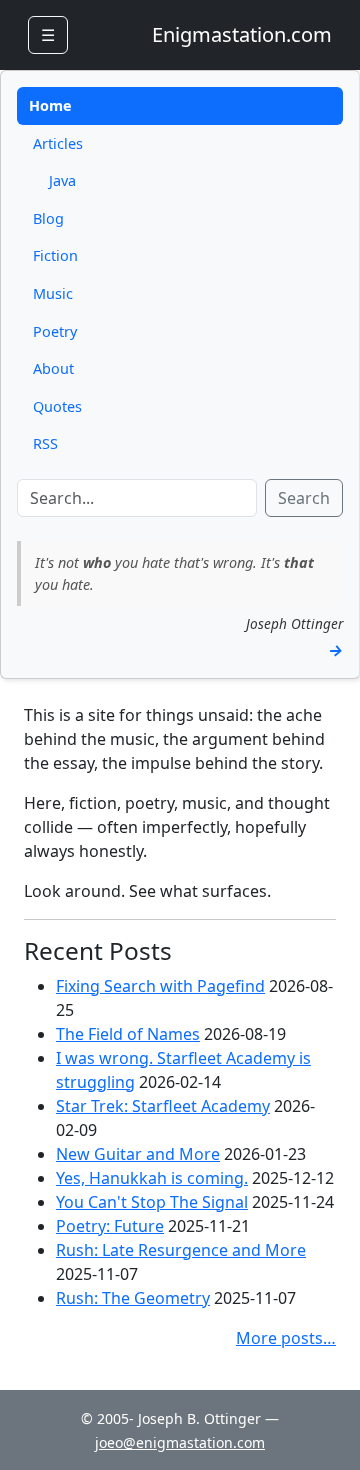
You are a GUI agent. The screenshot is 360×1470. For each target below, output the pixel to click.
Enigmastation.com (242, 34)
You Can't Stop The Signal (152, 1202)
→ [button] (335, 650)
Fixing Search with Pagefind (160, 986)
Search (304, 498)
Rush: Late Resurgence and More (181, 1250)
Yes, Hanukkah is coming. (152, 1178)
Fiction (55, 255)
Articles (58, 143)
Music (53, 293)
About (53, 368)
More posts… (286, 1338)
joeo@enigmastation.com (180, 1442)
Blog (48, 218)
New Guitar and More (138, 1154)
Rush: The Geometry (133, 1298)
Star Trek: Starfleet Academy (163, 1106)
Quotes (57, 406)
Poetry (55, 331)
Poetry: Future (110, 1226)
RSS (45, 443)
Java (62, 180)
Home (50, 105)
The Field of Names (128, 1034)
